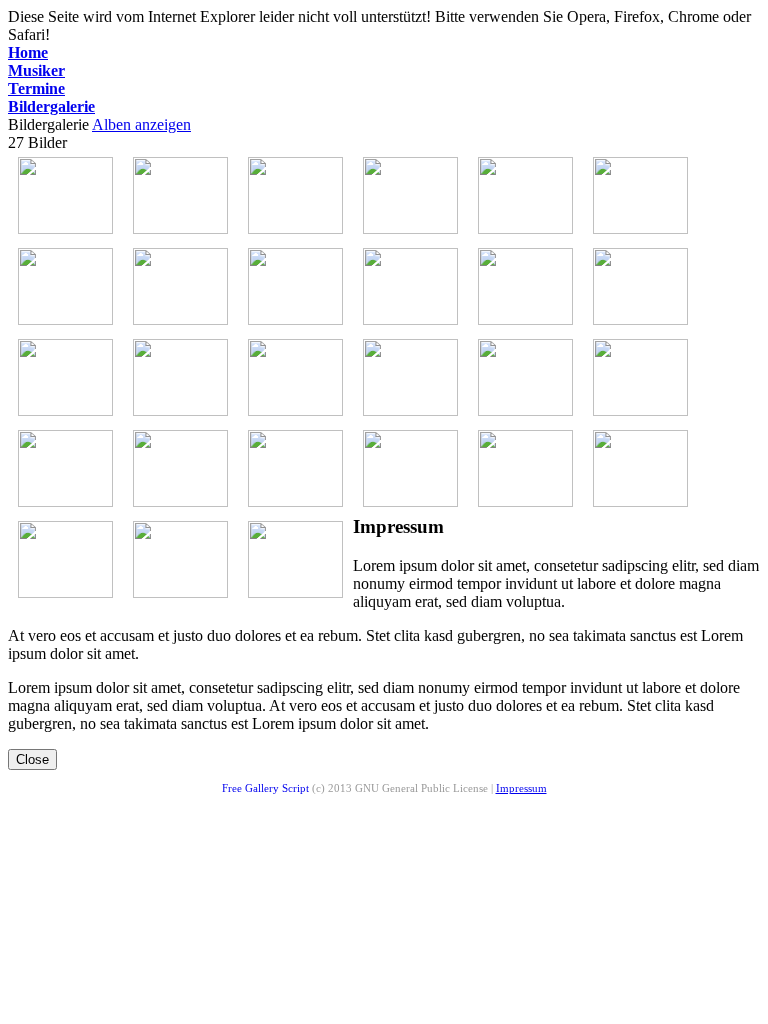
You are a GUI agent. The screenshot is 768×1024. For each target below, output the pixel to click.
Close (32, 759)
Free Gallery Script (355, 788)
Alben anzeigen (141, 124)
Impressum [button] (521, 788)
